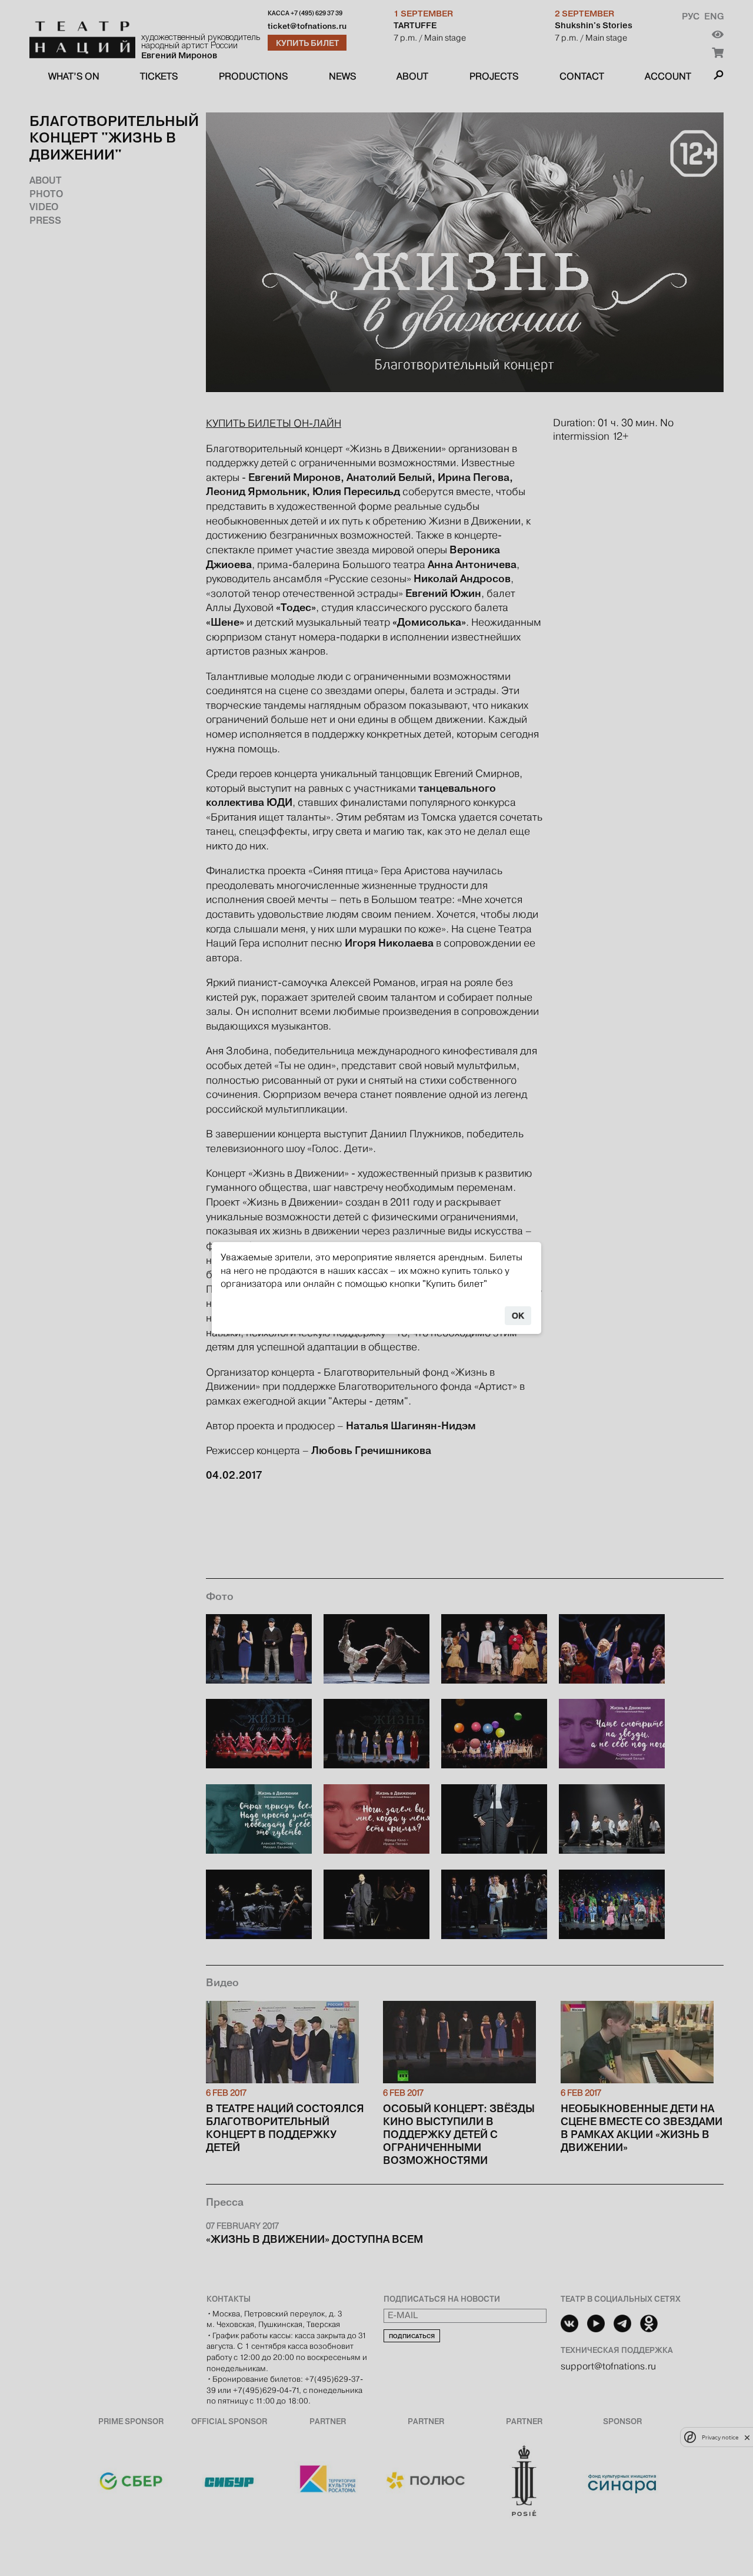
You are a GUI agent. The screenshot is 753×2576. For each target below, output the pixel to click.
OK (518, 1316)
